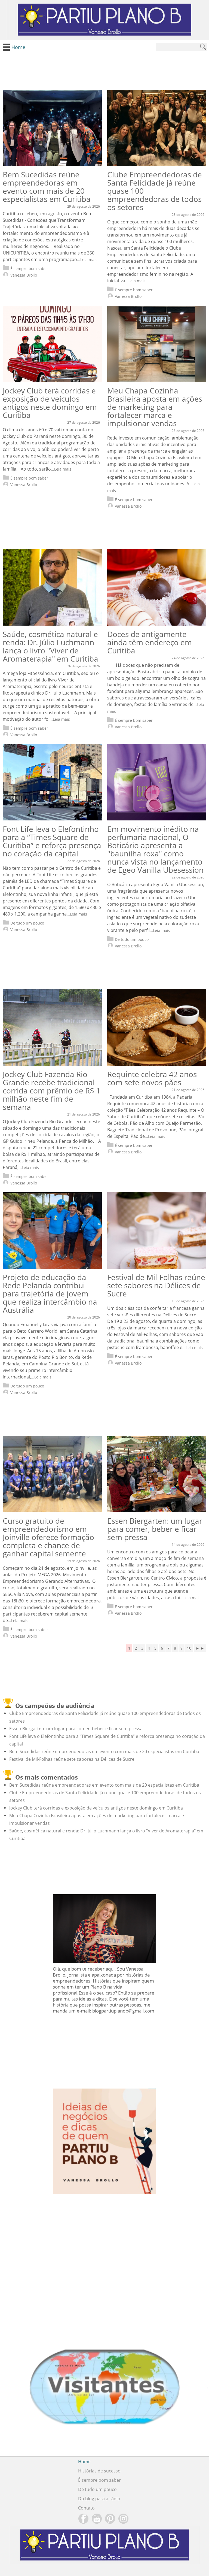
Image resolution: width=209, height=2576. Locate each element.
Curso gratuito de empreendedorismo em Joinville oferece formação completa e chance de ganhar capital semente (48, 1537)
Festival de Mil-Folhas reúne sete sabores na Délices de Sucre (156, 1285)
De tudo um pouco (27, 923)
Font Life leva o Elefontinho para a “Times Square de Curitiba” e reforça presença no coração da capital (52, 841)
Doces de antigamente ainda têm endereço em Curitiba (150, 642)
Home (84, 2462)
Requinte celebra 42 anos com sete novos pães (152, 1078)
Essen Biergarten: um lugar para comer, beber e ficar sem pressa (155, 1529)
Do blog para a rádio (99, 2499)
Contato (86, 2508)
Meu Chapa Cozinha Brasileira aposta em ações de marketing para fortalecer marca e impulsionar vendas (155, 407)
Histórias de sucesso (99, 2471)
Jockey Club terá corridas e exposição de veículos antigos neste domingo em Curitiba (50, 403)
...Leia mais (87, 260)
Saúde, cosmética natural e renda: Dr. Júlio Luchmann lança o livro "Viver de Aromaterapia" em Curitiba (50, 646)
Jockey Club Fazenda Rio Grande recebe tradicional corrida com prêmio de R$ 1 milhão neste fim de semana (52, 1090)
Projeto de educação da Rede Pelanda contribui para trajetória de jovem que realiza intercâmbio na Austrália (50, 1293)
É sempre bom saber (29, 269)
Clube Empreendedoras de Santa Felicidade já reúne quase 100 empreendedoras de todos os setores (155, 191)
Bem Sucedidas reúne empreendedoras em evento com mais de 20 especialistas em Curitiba (47, 187)
